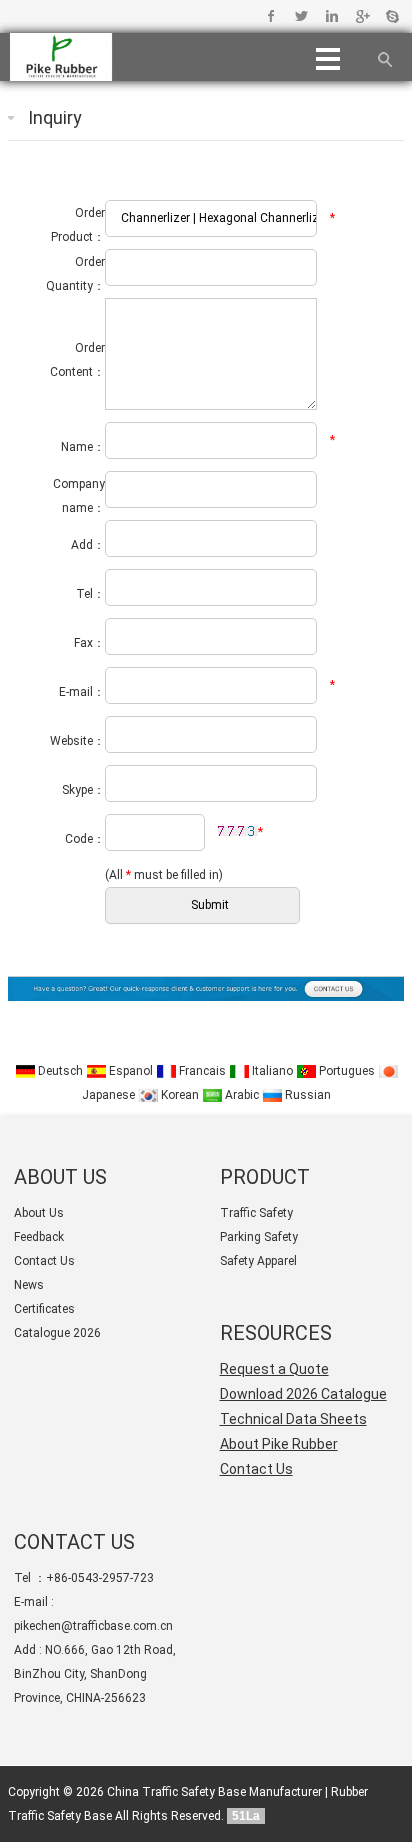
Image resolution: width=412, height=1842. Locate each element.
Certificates (44, 1309)
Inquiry (55, 117)
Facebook (271, 16)
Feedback (39, 1237)
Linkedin (331, 16)
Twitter (301, 16)
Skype (391, 16)
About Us (39, 1213)
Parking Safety (259, 1237)
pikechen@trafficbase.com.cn (93, 1626)
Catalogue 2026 (57, 1333)
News (29, 1285)
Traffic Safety (256, 1213)
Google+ (361, 16)
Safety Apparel (258, 1261)
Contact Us (44, 1261)
